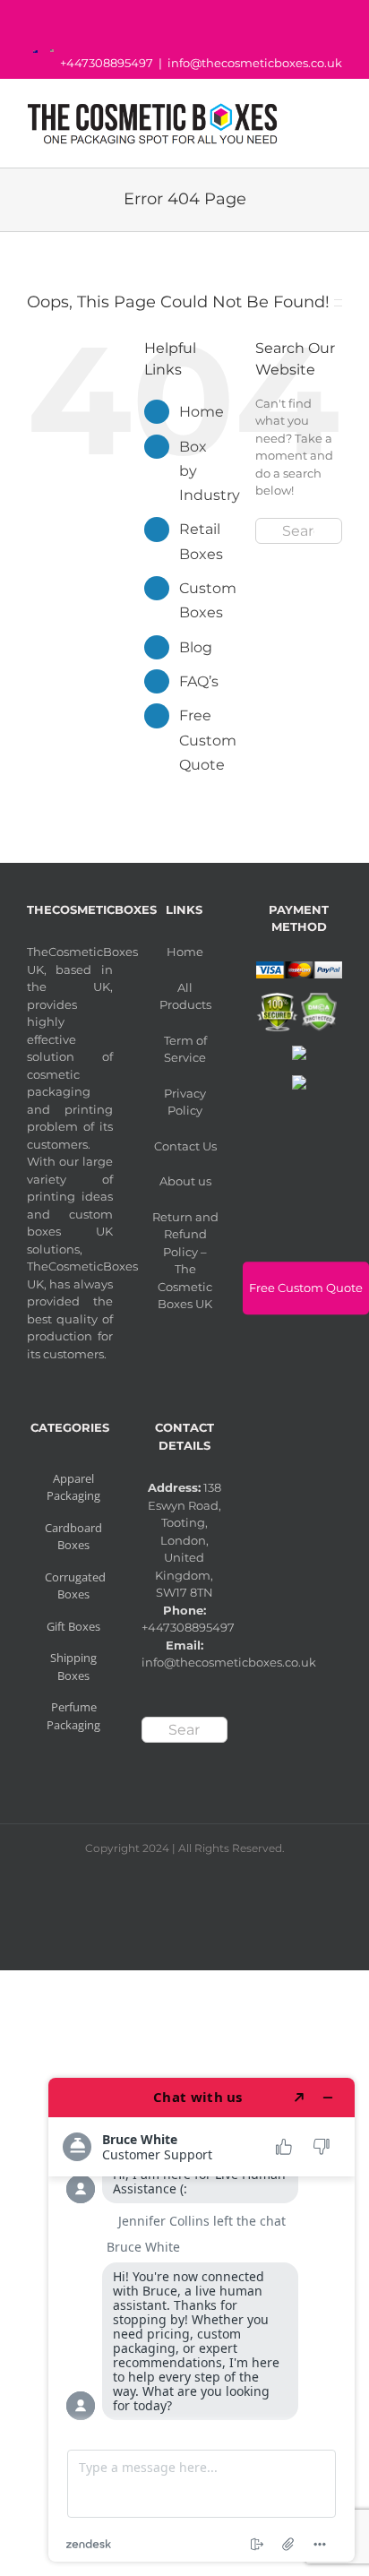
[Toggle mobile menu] (335, 119)
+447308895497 (107, 63)
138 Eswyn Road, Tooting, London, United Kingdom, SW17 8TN (184, 1540)
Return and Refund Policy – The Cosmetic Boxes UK (185, 1261)
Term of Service (185, 1049)
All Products (185, 996)
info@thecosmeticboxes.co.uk (255, 63)
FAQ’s (199, 681)
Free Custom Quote (208, 740)
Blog (196, 647)
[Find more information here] (202, 2320)
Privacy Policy (185, 1102)
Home (202, 412)
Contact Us (185, 1146)
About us (185, 1181)
